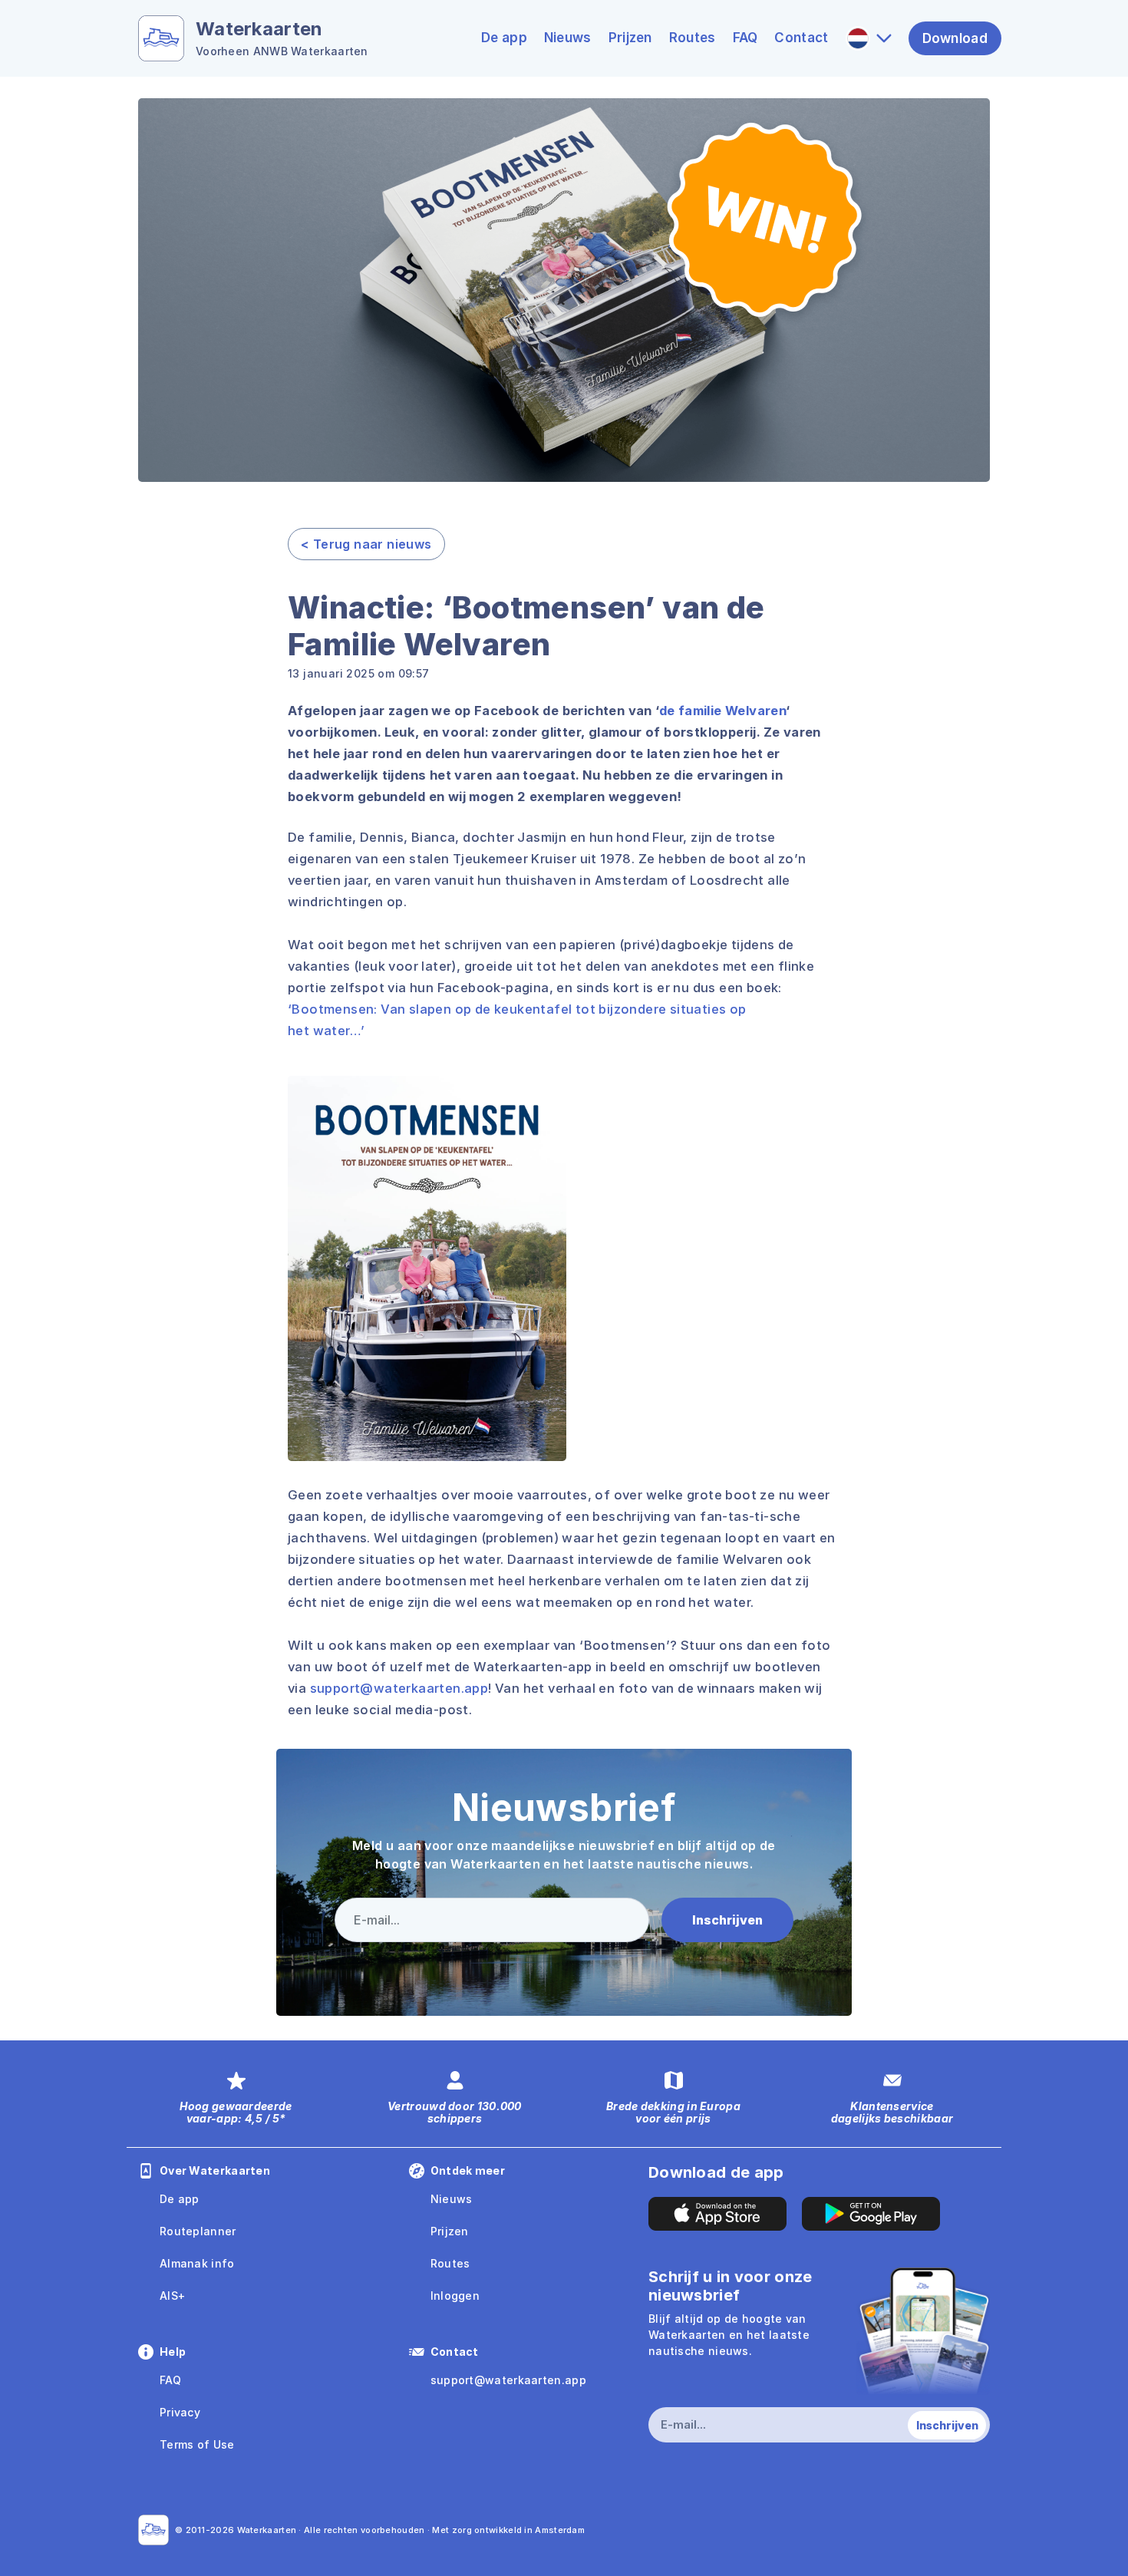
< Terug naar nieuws (366, 544)
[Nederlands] (869, 38)
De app (504, 38)
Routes (693, 38)
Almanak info (197, 2263)
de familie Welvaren (723, 711)
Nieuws (568, 38)
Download (955, 38)
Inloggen (455, 2296)
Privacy (180, 2412)
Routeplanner (198, 2231)
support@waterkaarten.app (399, 1688)
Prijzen (630, 38)
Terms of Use (197, 2444)
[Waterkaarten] (153, 2530)
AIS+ (172, 2296)
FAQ (745, 38)
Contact (801, 38)
